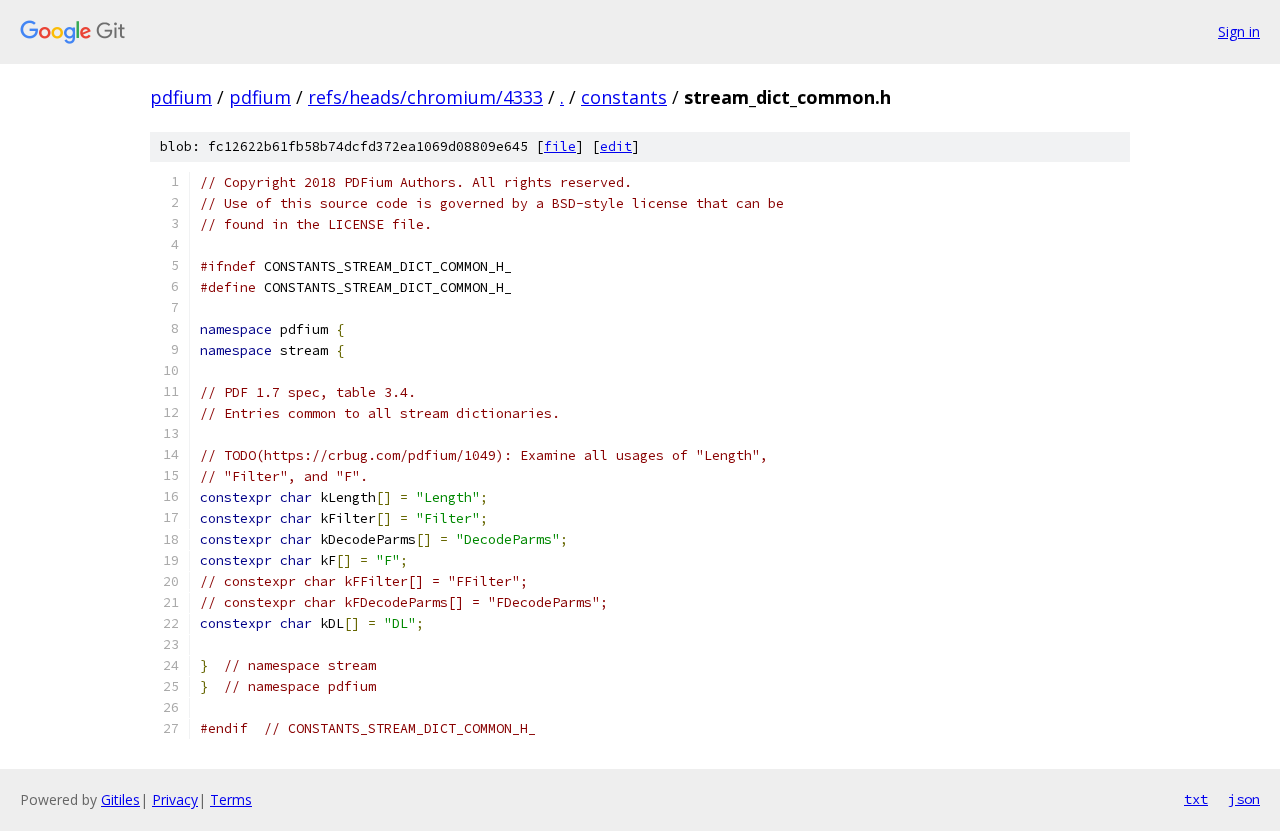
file (560, 146)
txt (1196, 799)
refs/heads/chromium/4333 (425, 97)
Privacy (175, 799)
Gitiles (120, 799)
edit (616, 146)
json (1244, 799)
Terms (231, 799)
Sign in (1239, 31)
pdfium (181, 97)
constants (624, 97)
